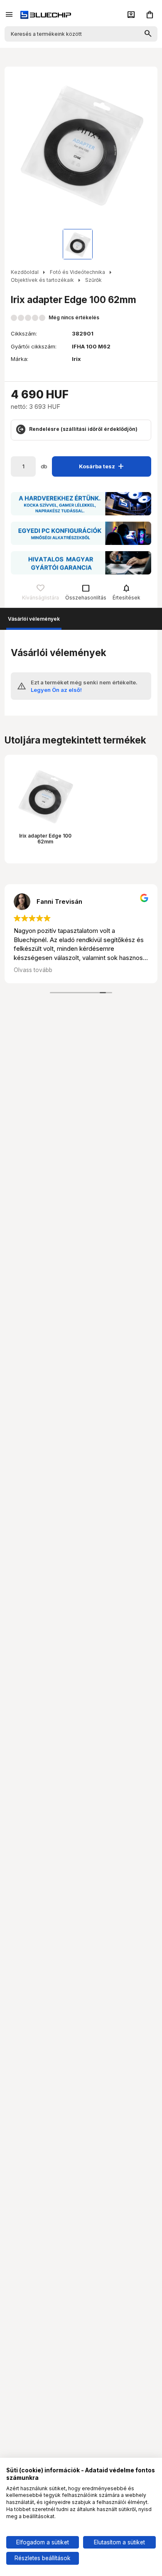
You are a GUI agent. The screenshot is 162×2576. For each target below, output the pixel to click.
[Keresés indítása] (148, 34)
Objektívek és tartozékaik (42, 280)
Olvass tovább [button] (33, 970)
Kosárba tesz (103, 466)
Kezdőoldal (25, 272)
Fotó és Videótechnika (77, 272)
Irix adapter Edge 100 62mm (45, 839)
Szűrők (93, 280)
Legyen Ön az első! (56, 690)
